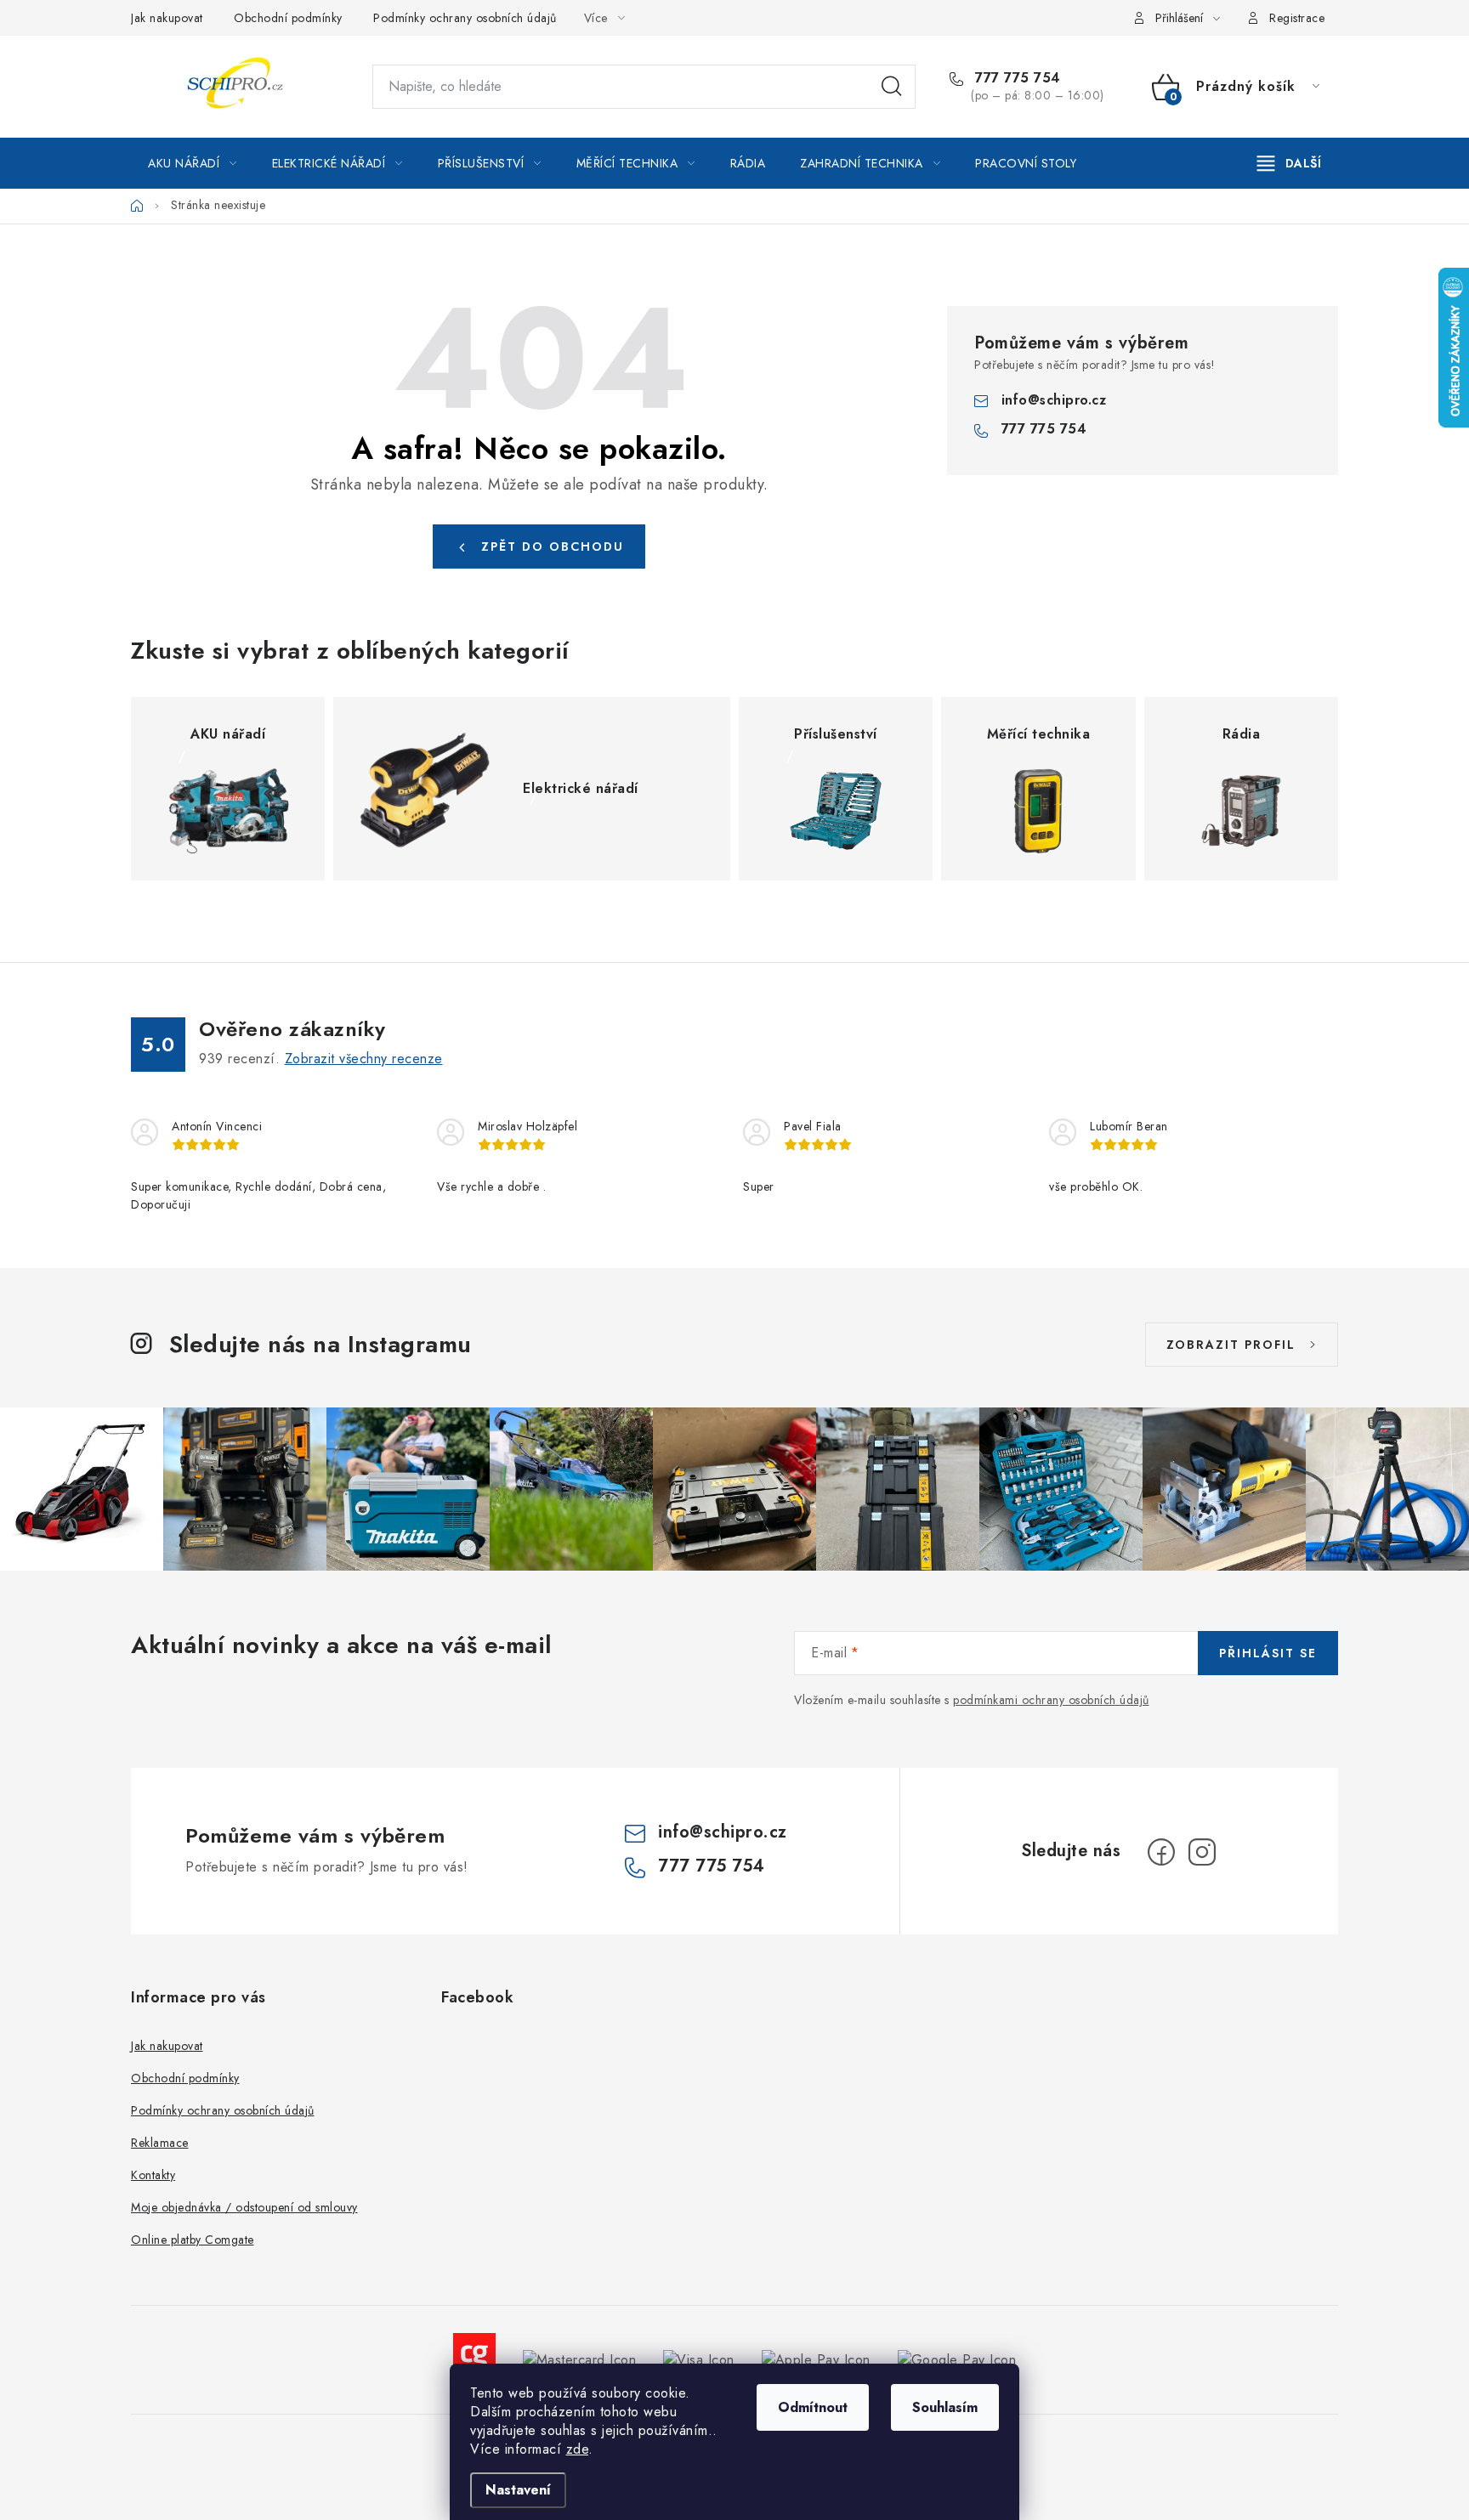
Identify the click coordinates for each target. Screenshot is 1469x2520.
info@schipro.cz (1054, 400)
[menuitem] (193, 163)
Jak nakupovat (167, 18)
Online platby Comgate (193, 2240)
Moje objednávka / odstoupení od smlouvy (244, 2207)
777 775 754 (1016, 78)
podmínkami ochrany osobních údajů (1051, 1700)
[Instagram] (1202, 1852)
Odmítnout (813, 2407)
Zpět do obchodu (553, 546)
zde (578, 2449)
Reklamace (160, 2143)
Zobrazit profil (1231, 1345)
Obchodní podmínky (288, 18)
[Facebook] (1161, 1852)
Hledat (892, 87)
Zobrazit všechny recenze (364, 1059)
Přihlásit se (1268, 1653)
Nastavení (518, 2490)
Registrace (1297, 18)
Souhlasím (945, 2407)
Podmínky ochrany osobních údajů (465, 18)
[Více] (1289, 163)
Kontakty (153, 2175)
